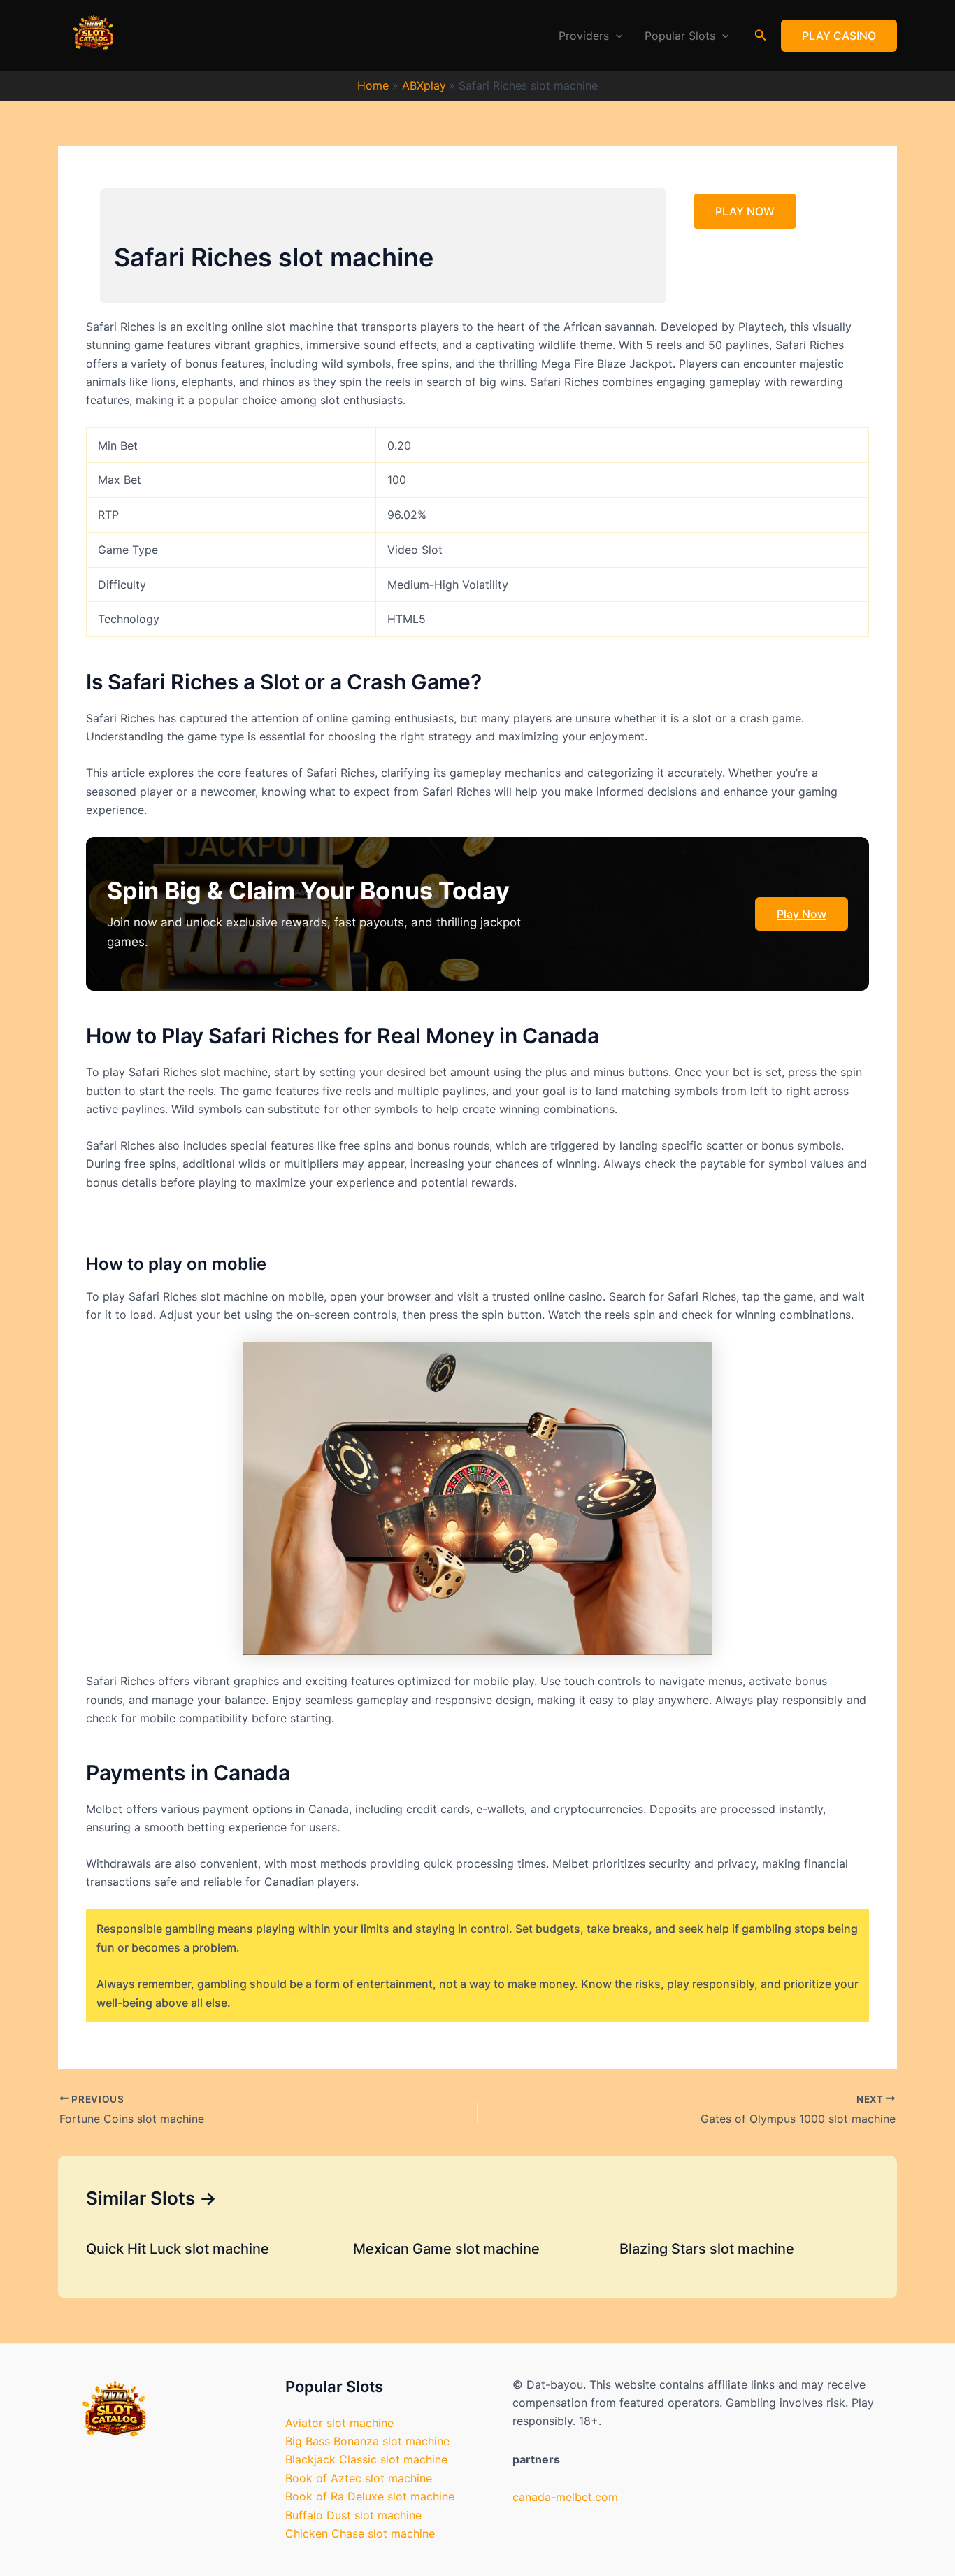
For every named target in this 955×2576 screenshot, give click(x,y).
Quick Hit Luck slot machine (178, 2249)
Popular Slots (680, 36)
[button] (616, 36)
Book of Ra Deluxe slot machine (370, 2496)
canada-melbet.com (565, 2497)
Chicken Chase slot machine (360, 2533)
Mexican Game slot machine (446, 2249)
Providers (584, 36)
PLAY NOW (745, 211)
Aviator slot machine (339, 2423)
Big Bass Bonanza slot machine (367, 2441)
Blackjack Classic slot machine (366, 2459)
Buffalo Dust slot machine (353, 2515)
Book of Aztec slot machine (359, 2478)
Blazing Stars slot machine (707, 2249)
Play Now (802, 914)
